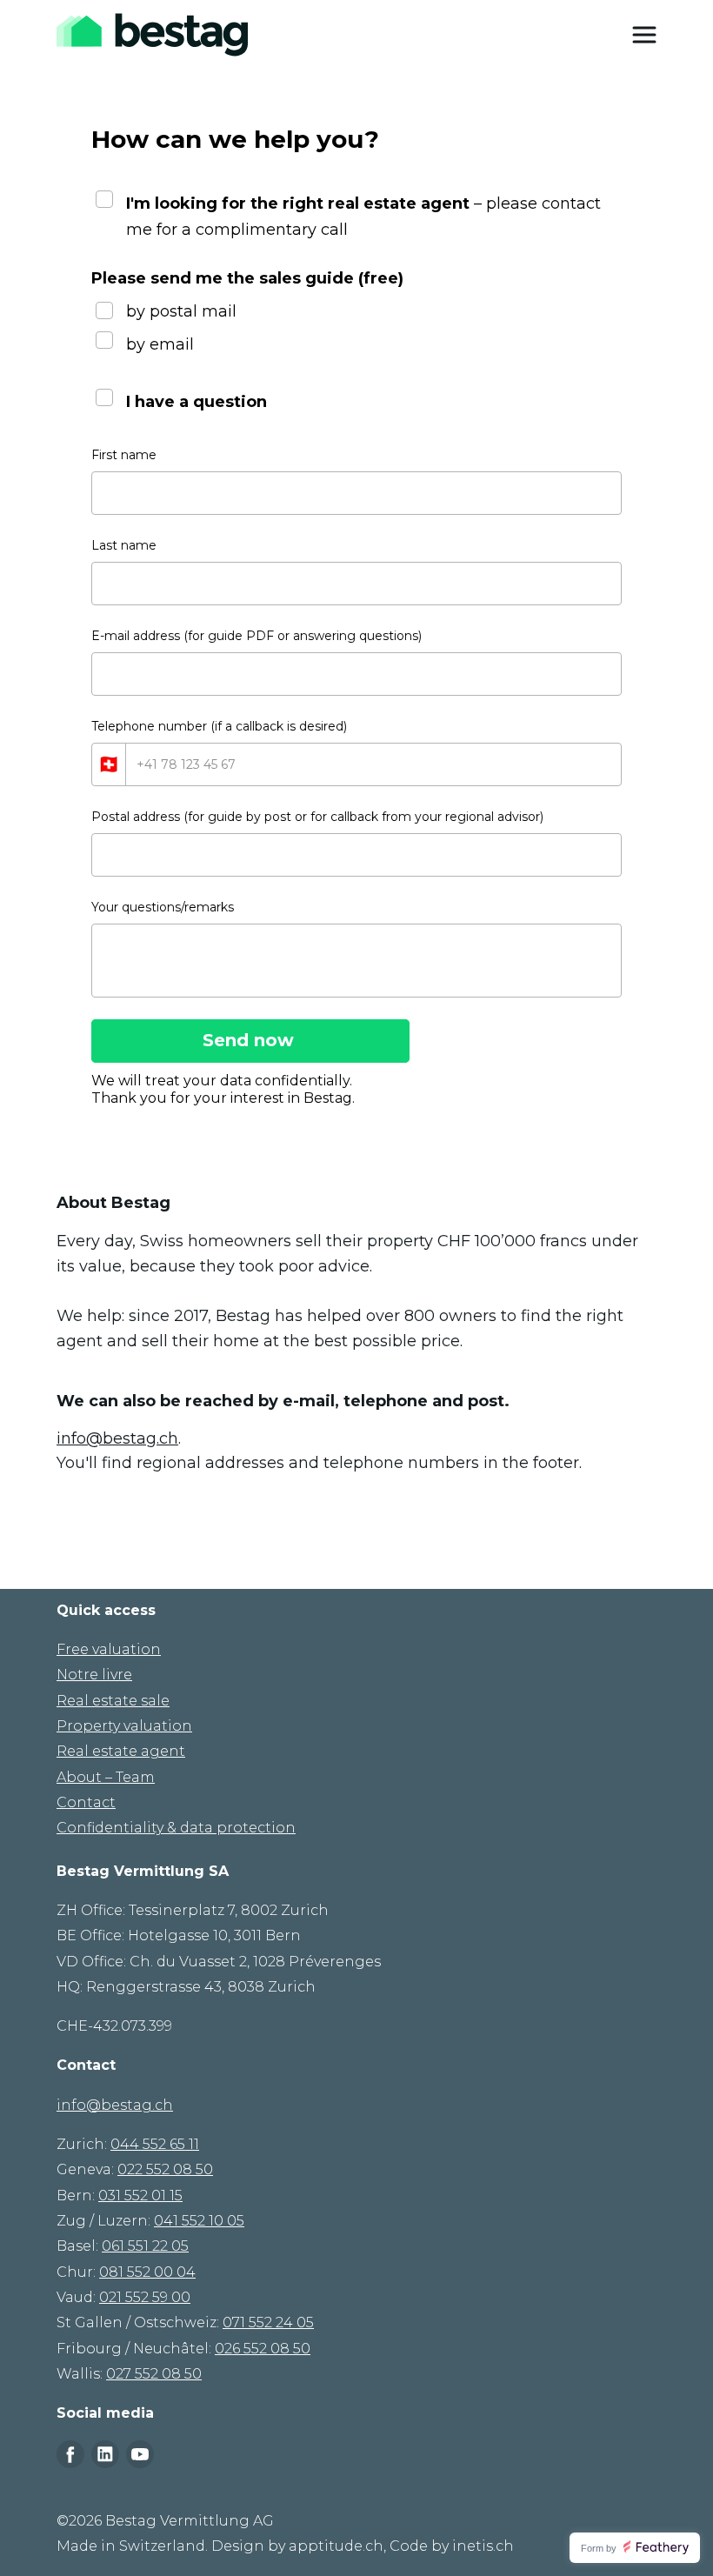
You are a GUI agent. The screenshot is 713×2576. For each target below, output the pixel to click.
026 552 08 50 (263, 2349)
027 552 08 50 (154, 2374)
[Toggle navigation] (644, 35)
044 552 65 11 (155, 2144)
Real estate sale (113, 1701)
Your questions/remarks (163, 907)
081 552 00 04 (147, 2272)
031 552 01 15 (140, 2196)
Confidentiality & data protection (176, 1828)
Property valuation (124, 1726)
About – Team (106, 1777)
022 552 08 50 (165, 2169)
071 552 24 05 (268, 2322)
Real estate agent (121, 1751)
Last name (124, 545)
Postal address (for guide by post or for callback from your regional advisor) (317, 817)
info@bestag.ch (117, 1438)
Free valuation (109, 1649)
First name (124, 455)
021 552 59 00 (145, 2297)
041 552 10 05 (199, 2221)
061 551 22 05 (145, 2246)
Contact (86, 1802)
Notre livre (94, 1675)
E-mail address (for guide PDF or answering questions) (257, 636)
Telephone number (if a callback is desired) (219, 726)
